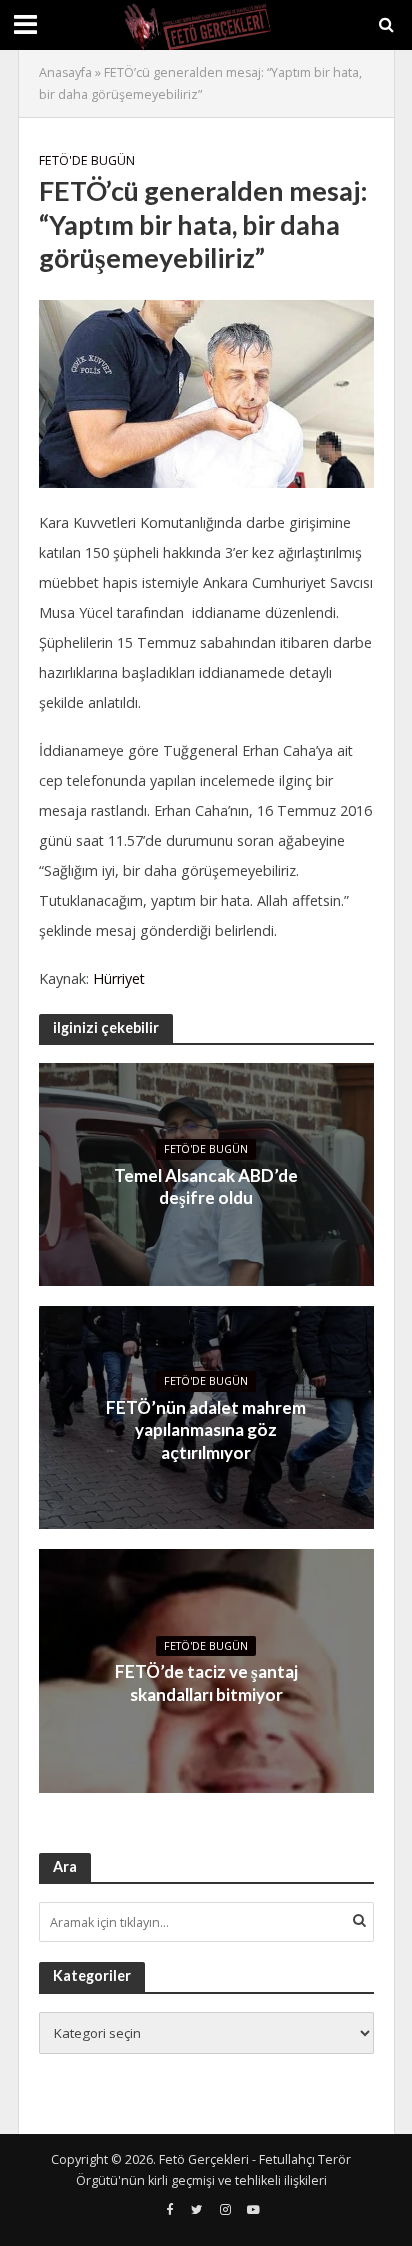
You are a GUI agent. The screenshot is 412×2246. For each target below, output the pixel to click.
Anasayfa (65, 72)
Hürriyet (119, 978)
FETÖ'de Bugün (87, 160)
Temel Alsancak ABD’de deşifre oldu (206, 1186)
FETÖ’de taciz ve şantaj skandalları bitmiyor (206, 1682)
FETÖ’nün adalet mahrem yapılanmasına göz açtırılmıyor (206, 1430)
